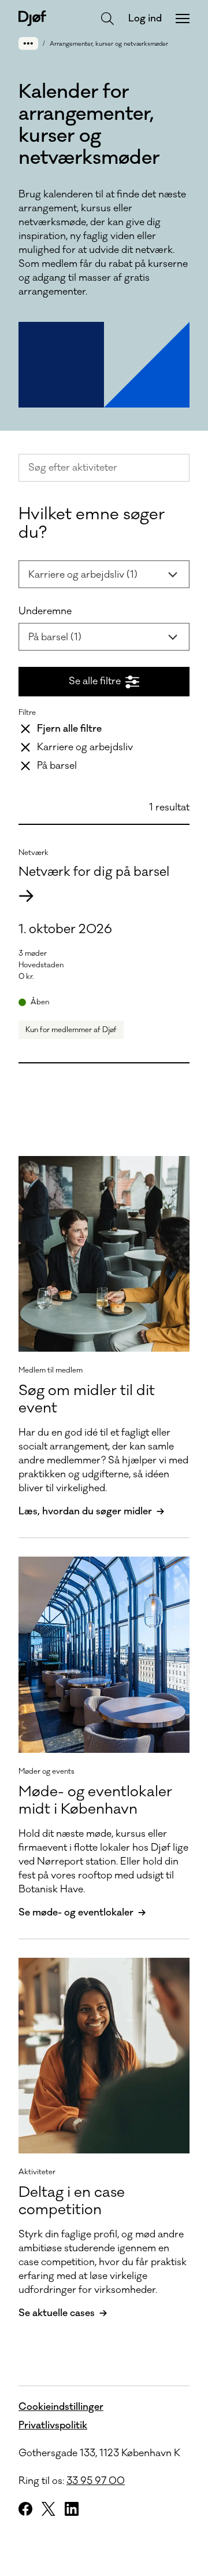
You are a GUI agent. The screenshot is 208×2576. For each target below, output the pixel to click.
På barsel (57, 766)
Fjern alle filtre (69, 729)
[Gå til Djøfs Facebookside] (25, 2509)
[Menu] (183, 19)
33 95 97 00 (96, 2481)
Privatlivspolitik (53, 2425)
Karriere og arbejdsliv (85, 747)
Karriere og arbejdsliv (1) (83, 575)
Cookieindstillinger (61, 2407)
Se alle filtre (95, 681)
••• (28, 43)
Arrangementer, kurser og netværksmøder (109, 44)
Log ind (145, 19)
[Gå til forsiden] (32, 18)
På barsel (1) (55, 637)
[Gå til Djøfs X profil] (49, 2509)
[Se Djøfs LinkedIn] (72, 2509)
